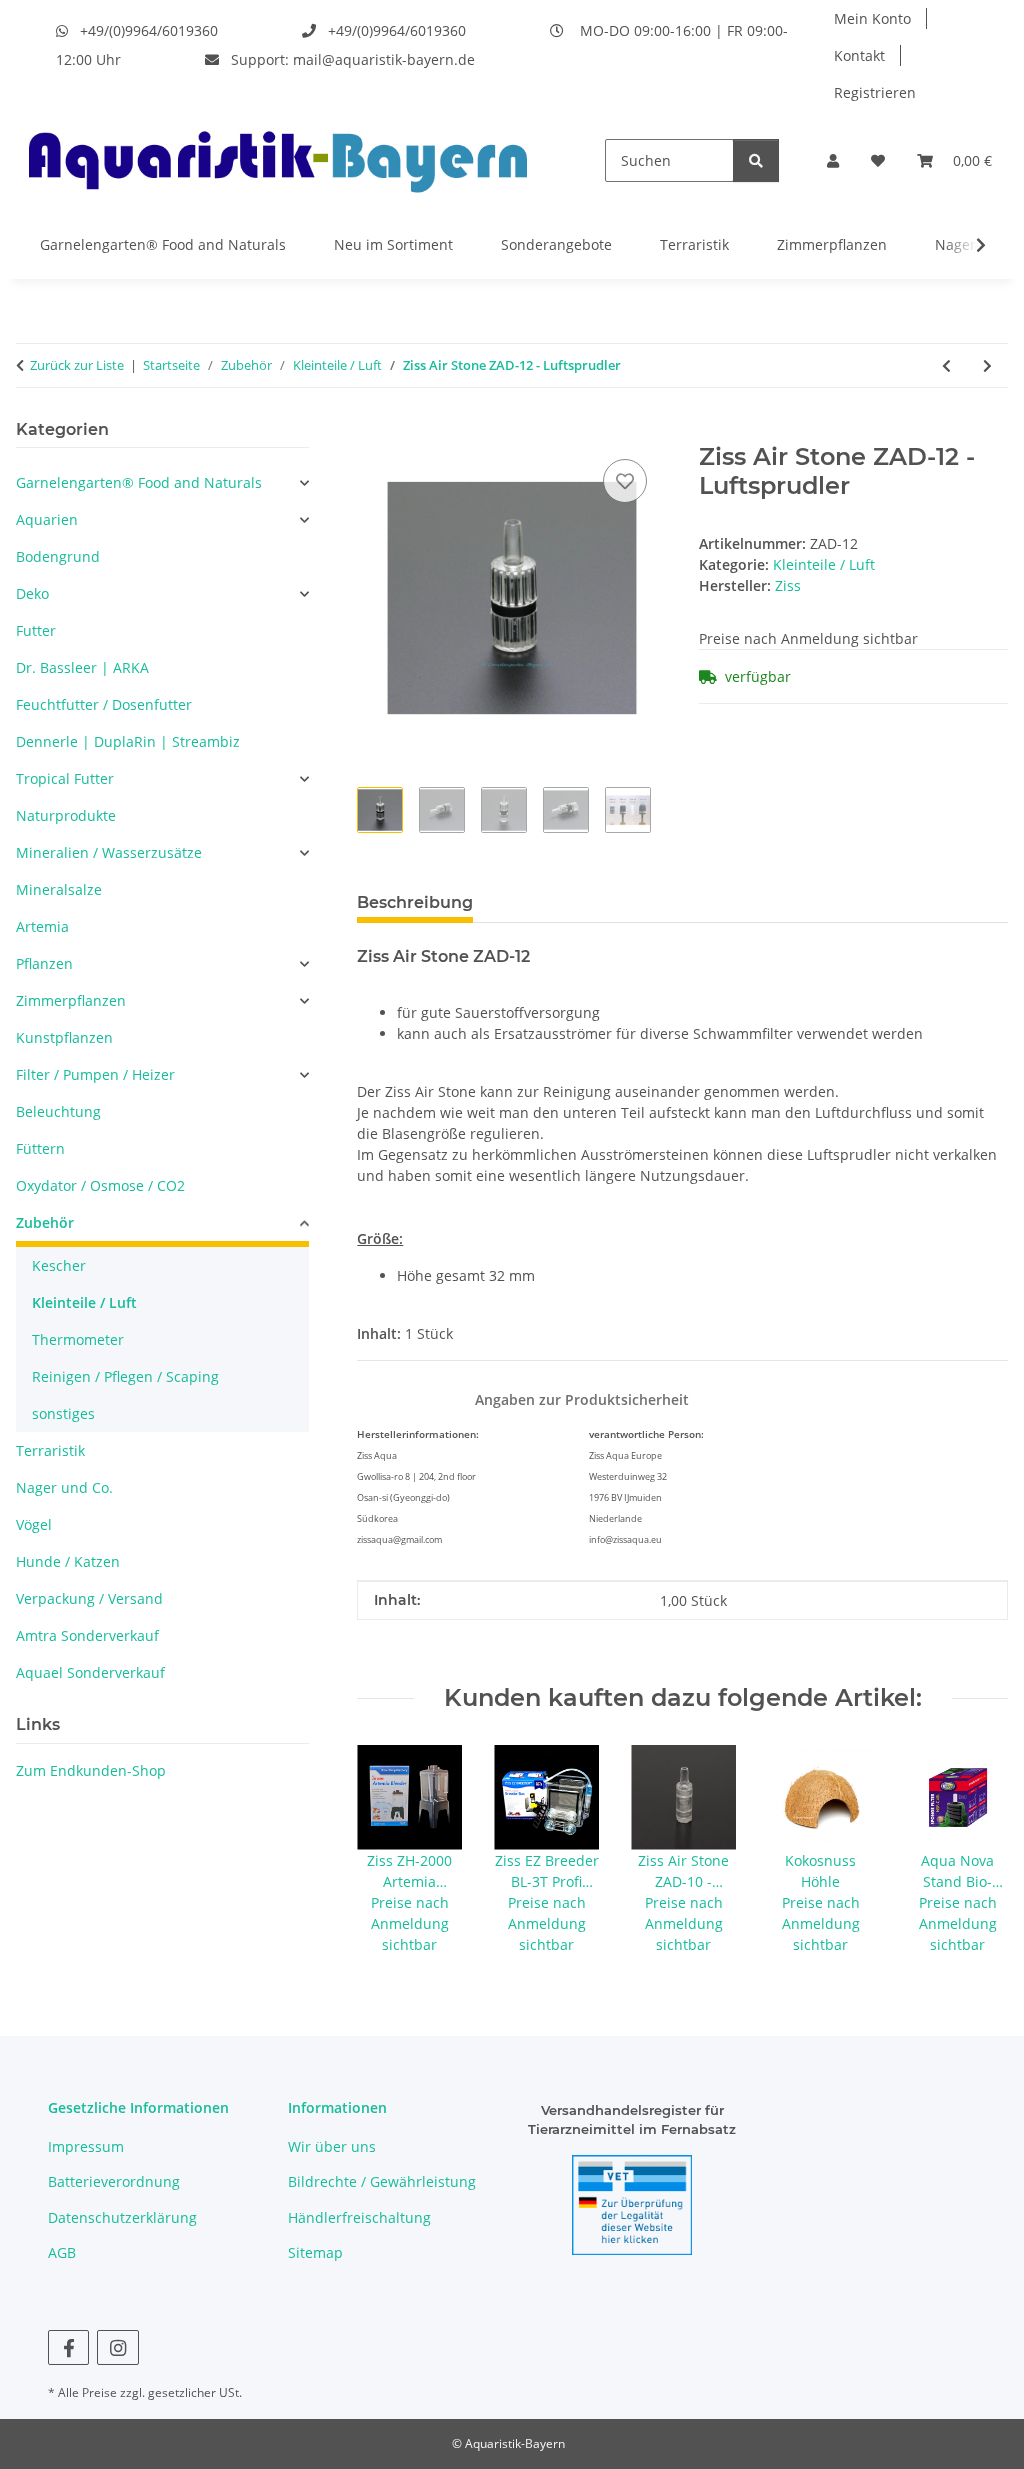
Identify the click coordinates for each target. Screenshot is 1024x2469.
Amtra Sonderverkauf (87, 1635)
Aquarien (47, 519)
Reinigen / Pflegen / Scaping (125, 1376)
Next (975, 1850)
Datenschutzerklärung (122, 2217)
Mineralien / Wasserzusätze (109, 852)
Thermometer (78, 1339)
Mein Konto (872, 18)
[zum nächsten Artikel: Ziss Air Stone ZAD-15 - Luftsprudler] (987, 365)
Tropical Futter (65, 778)
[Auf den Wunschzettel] (625, 481)
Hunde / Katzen (68, 1561)
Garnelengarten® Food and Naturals (163, 244)
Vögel (34, 1524)
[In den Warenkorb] (373, 432)
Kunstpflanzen (64, 1037)
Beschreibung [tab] (415, 902)
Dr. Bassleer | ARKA (82, 667)
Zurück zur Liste (77, 365)
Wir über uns (332, 2146)
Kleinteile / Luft (824, 564)
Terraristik (694, 244)
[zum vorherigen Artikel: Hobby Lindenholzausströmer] (946, 365)
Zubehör (45, 1222)
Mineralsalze (59, 889)
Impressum (86, 2146)
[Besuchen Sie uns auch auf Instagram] (117, 2347)
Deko (32, 593)
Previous (390, 1850)
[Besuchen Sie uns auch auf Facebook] (68, 2347)
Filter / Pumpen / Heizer (95, 1074)
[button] (833, 160)
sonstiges (63, 1413)
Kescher (59, 1265)
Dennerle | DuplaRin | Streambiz (128, 741)
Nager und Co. (64, 1487)
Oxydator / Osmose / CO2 (100, 1185)
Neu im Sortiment (393, 244)
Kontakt (859, 55)
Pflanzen (44, 963)
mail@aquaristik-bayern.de (384, 59)
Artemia (42, 926)
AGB (62, 2252)
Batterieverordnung (114, 2181)
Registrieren (875, 92)
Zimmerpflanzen (832, 244)
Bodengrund (58, 556)
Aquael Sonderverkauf (90, 1672)
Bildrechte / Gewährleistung (382, 2181)
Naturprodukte (66, 815)
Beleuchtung (58, 1111)
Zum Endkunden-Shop (91, 1770)
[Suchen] (756, 160)
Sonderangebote (556, 244)
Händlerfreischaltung (359, 2217)
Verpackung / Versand (89, 1598)
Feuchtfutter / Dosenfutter (104, 704)
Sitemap (315, 2252)
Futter (36, 630)
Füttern (40, 1148)
